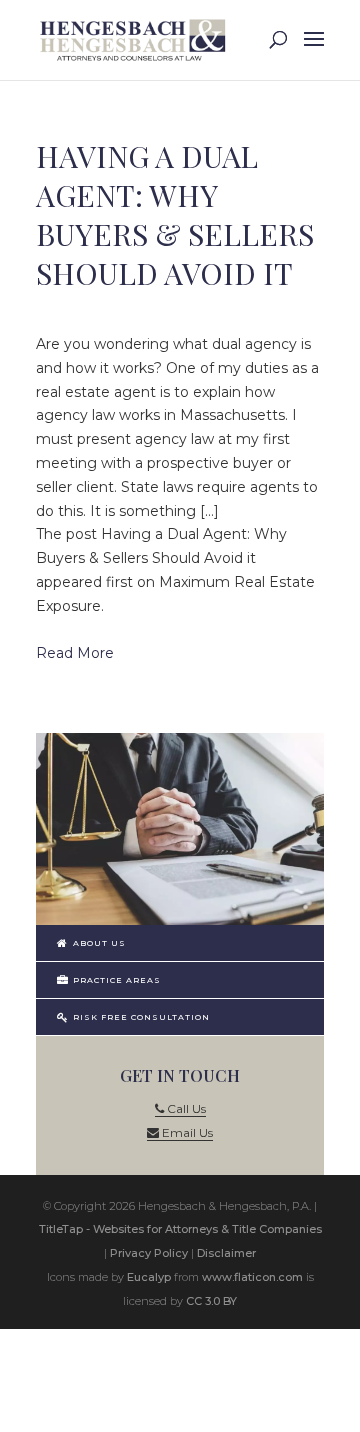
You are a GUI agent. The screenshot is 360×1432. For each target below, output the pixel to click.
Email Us (186, 1132)
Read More (75, 653)
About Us (98, 943)
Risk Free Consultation (140, 1017)
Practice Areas (115, 980)
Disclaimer (226, 1253)
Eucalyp (149, 1277)
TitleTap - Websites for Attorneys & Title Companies (180, 1229)
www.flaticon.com (252, 1277)
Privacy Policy (149, 1253)
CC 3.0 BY (211, 1301)
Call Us (185, 1108)
